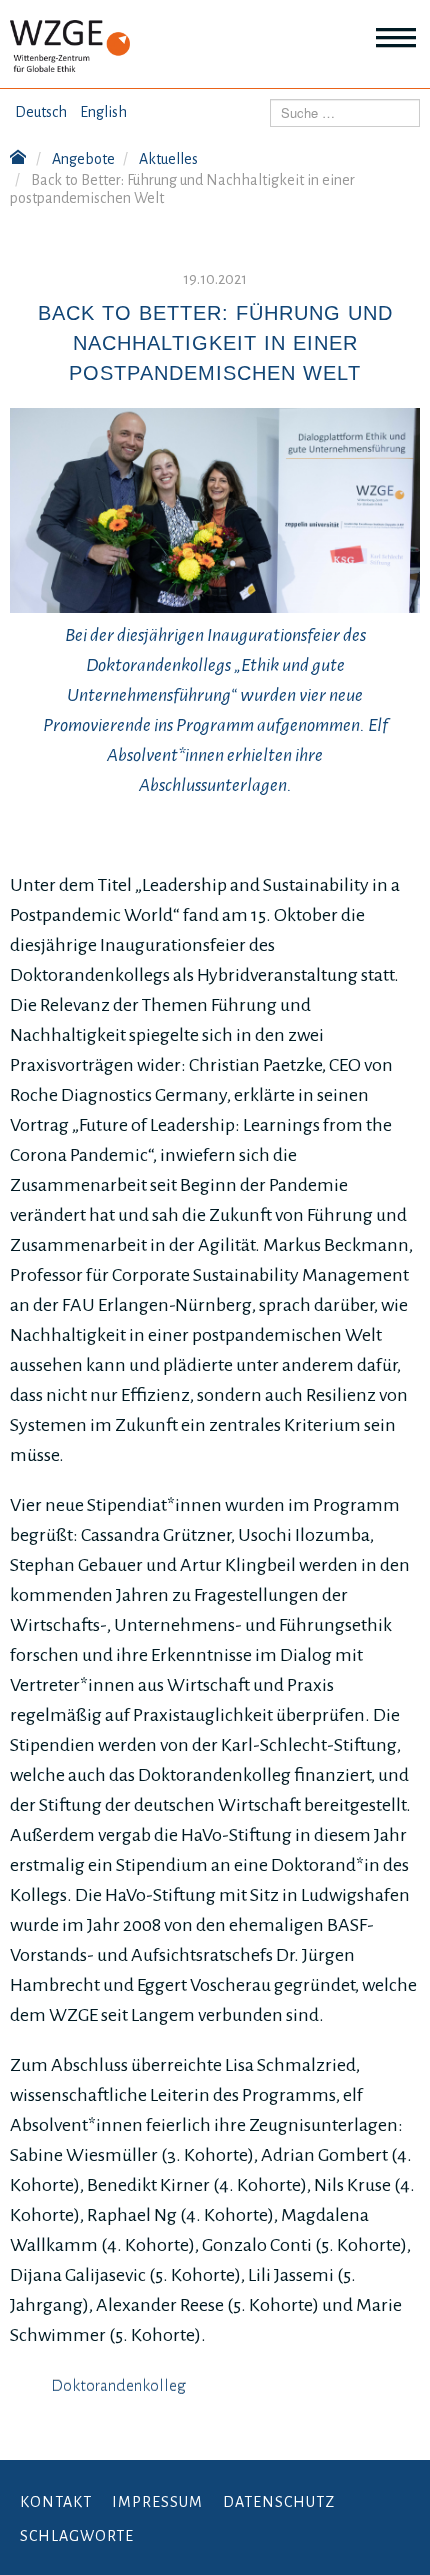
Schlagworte (77, 2536)
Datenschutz (279, 2502)
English (103, 112)
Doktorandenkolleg (118, 2386)
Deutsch (41, 112)
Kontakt (56, 2502)
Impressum (157, 2502)
